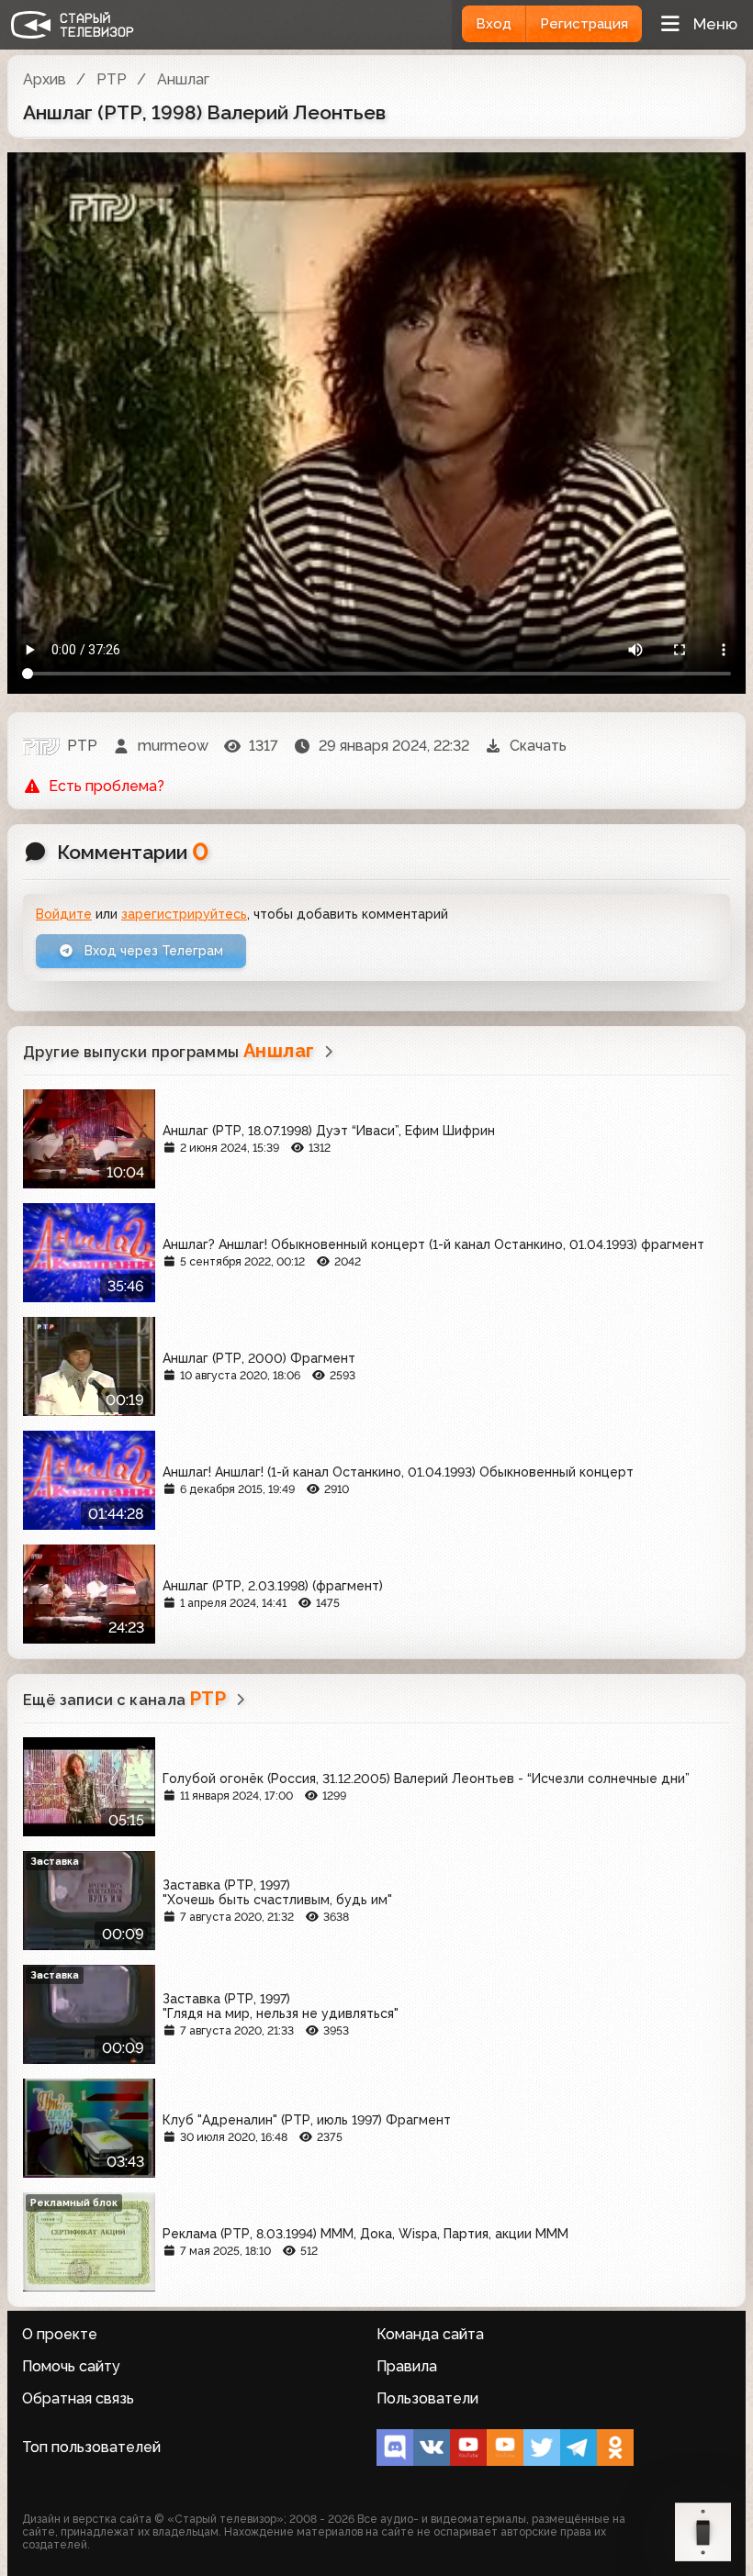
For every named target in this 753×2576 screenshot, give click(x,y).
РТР (112, 79)
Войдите (64, 914)
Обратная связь (78, 2398)
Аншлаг (183, 79)
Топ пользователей (91, 2447)
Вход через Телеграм (152, 951)
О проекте (60, 2334)
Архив (45, 79)
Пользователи (427, 2398)
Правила (407, 2366)
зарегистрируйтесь (184, 914)
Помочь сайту (71, 2366)
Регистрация (584, 24)
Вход (494, 24)
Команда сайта (430, 2334)
